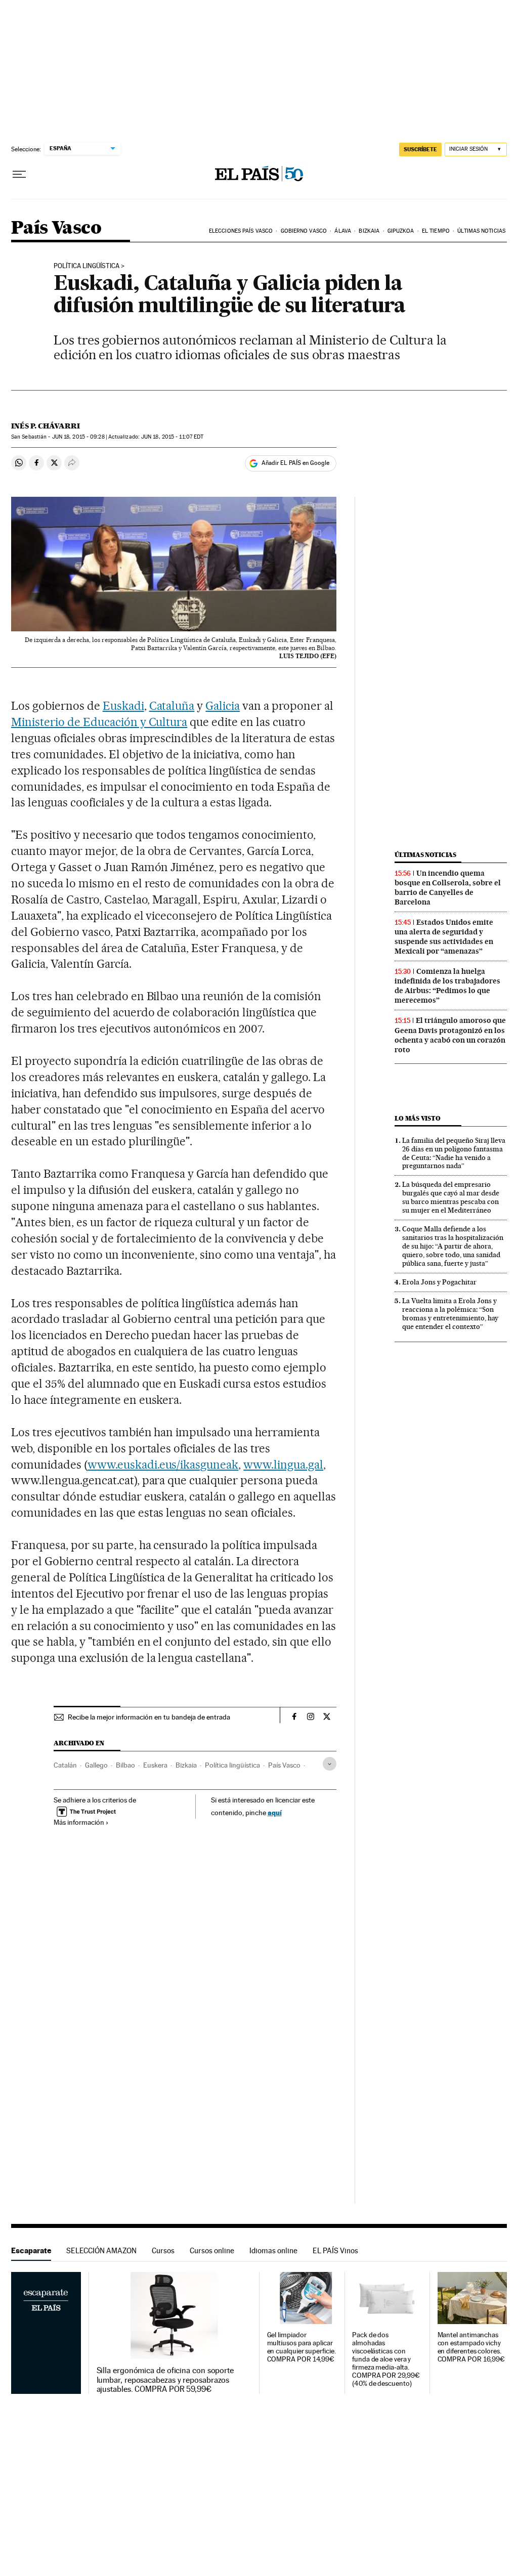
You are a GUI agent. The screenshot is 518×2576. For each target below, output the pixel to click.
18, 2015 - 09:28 (78, 437)
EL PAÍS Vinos (335, 2250)
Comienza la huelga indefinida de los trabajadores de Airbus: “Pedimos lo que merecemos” (447, 986)
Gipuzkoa (401, 231)
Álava (343, 231)
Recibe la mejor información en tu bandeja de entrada (149, 1717)
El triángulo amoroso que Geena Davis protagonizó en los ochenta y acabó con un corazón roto (450, 1035)
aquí (275, 1812)
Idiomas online (273, 2250)
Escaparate (31, 2250)
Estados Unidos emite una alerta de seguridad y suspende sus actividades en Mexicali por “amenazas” (444, 937)
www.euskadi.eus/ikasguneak (163, 1465)
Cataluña (172, 706)
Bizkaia (369, 231)
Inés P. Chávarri (46, 426)
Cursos (163, 2250)
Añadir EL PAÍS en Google (295, 463)
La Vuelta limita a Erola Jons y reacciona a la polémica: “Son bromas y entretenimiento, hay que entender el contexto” (450, 1314)
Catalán (65, 1765)
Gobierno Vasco (304, 231)
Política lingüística (232, 1765)
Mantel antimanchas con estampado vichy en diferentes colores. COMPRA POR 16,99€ (471, 2347)
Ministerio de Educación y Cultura (99, 722)
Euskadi (123, 706)
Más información (79, 1822)
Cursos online (212, 2250)
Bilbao (125, 1765)
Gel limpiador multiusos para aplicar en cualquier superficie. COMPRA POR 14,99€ (301, 2347)
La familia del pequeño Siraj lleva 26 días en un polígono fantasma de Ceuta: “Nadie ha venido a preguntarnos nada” (454, 1153)
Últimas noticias (481, 231)
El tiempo (436, 231)
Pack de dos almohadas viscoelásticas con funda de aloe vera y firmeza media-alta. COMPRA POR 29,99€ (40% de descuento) (386, 2359)
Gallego (96, 1765)
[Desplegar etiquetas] (330, 1764)
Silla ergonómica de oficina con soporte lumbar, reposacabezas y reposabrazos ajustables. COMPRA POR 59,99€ (165, 2380)
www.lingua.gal (283, 1465)
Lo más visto (417, 1118)
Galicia (223, 706)
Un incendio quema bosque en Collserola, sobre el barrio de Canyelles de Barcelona (448, 888)
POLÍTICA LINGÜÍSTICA (87, 266)
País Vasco (56, 228)
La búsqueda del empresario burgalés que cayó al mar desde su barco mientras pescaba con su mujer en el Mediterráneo (451, 1197)
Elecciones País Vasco (241, 231)
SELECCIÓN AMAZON (101, 2250)
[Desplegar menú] (19, 175)
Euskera (155, 1765)
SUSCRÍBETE (420, 149)
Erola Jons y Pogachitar (439, 1282)
